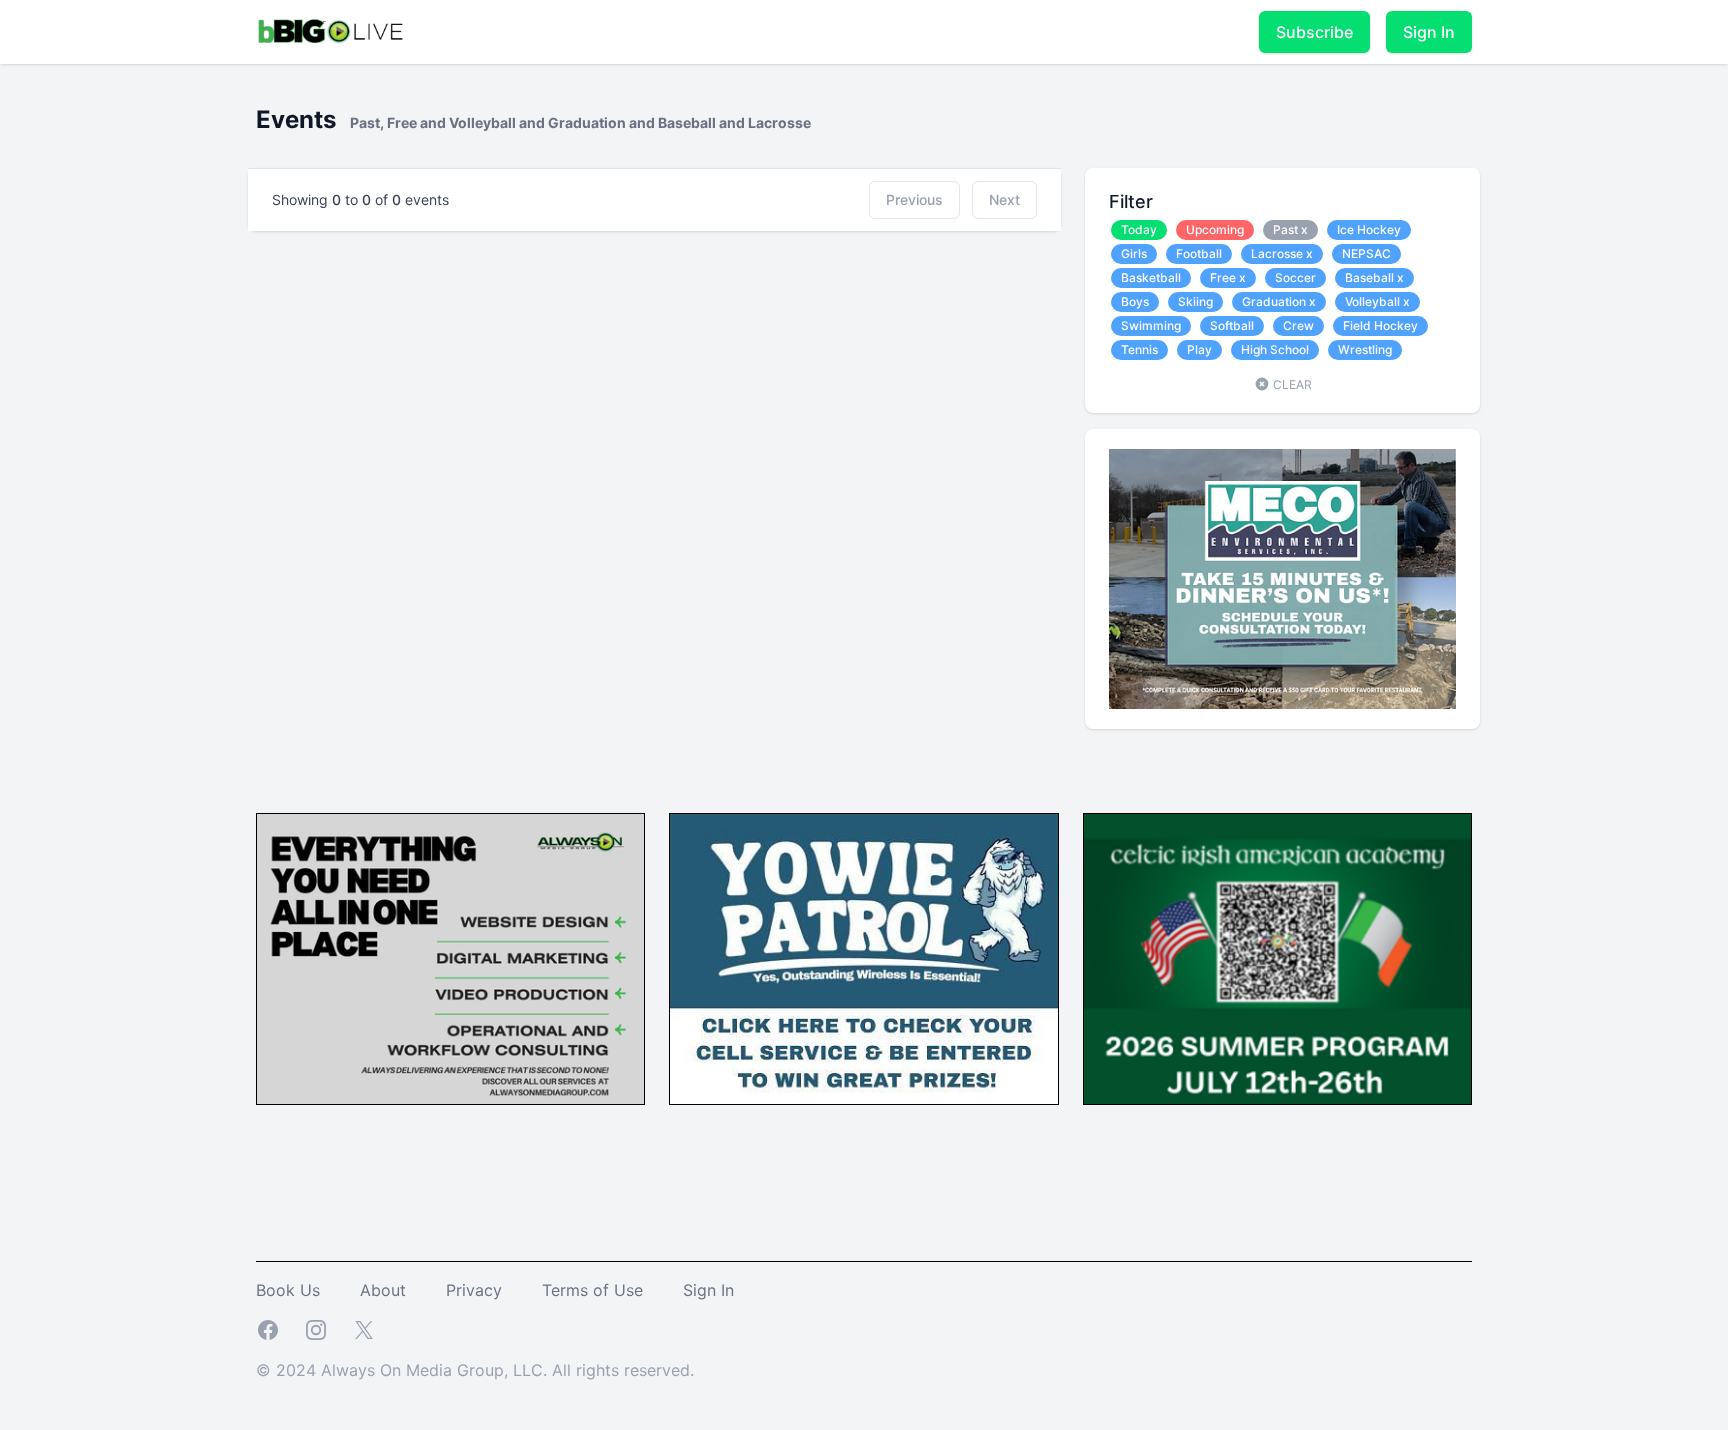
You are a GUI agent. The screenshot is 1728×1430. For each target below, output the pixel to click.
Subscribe (1314, 32)
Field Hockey (1380, 325)
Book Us (288, 1290)
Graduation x (1279, 301)
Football (1199, 253)
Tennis (1139, 349)
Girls (1134, 253)
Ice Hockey (1369, 229)
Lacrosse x (1282, 253)
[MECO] (1282, 579)
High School (1275, 349)
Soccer (1295, 277)
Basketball (1151, 277)
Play (1199, 349)
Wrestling (1365, 349)
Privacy (474, 1290)
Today (1139, 229)
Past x (1290, 229)
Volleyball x (1377, 301)
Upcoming (1215, 229)
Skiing (1195, 301)
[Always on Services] (450, 959)
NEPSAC (1366, 253)
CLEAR (1291, 384)
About (383, 1290)
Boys (1135, 301)
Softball (1232, 325)
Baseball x (1374, 277)
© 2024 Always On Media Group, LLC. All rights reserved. (475, 1370)
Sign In (1429, 32)
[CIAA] (1277, 959)
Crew (1298, 325)
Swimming (1151, 325)
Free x (1228, 277)
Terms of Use (592, 1290)
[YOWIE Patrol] (863, 959)
